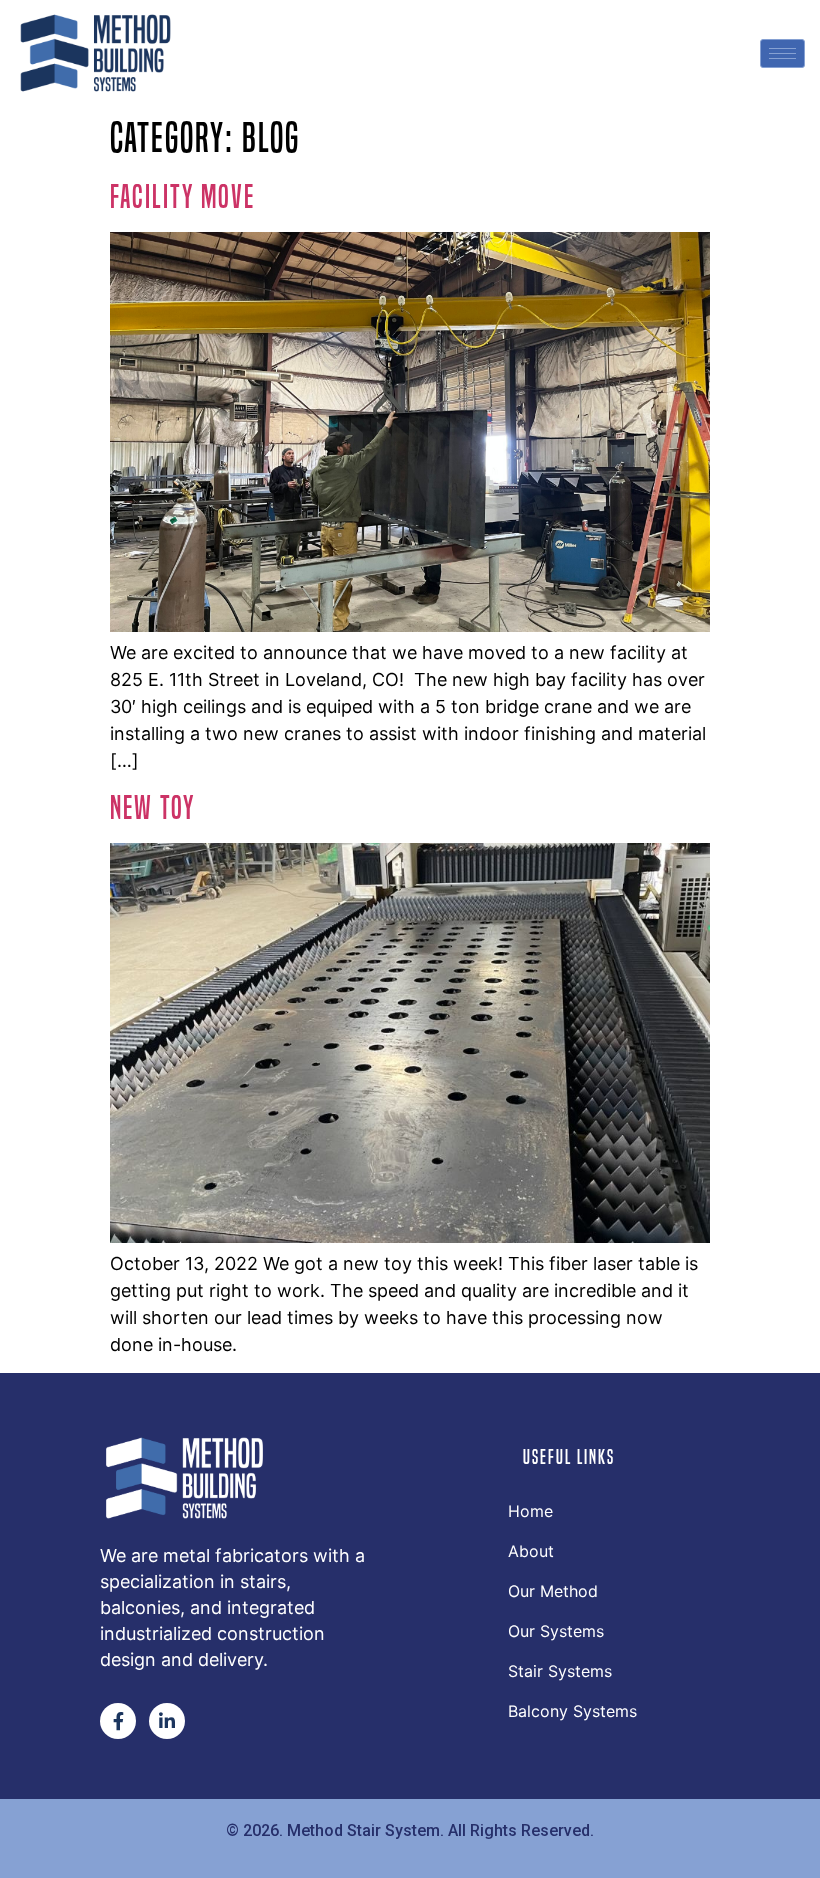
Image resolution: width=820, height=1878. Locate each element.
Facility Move (182, 196)
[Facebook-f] (118, 1721)
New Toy (152, 807)
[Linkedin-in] (167, 1721)
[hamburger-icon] (782, 53)
